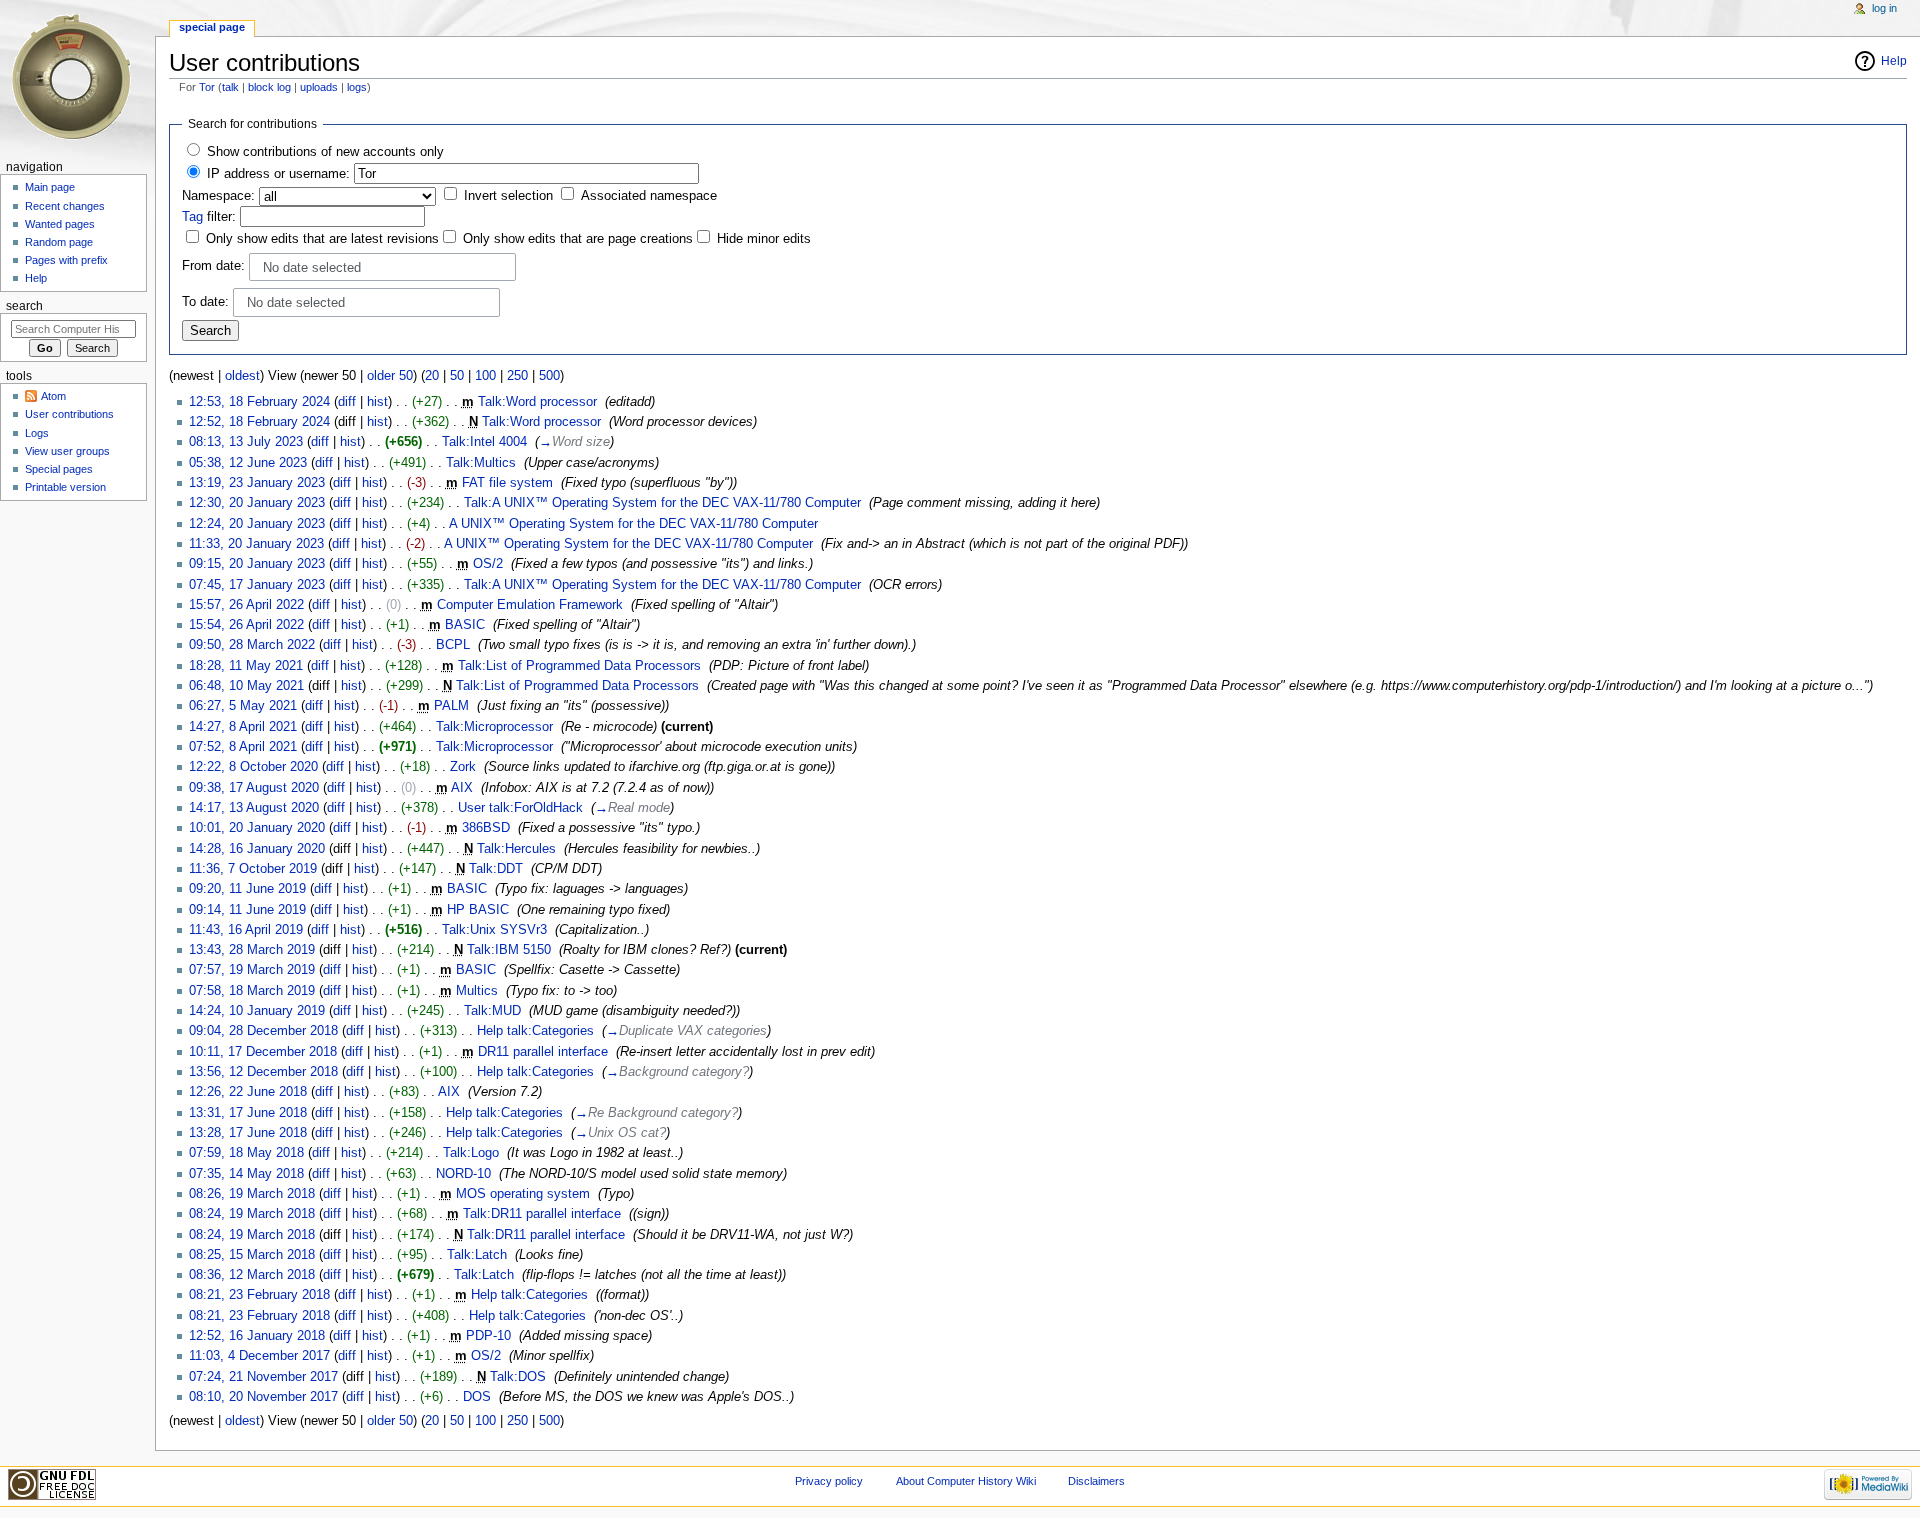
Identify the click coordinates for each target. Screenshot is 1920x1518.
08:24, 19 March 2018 (252, 1214)
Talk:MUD (492, 1011)
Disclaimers (1096, 1481)
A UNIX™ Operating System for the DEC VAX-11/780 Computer (633, 524)
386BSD (486, 828)
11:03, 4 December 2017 (259, 1356)
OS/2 (488, 564)
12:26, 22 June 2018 (248, 1092)
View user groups (67, 451)
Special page (212, 27)
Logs (37, 433)
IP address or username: (278, 174)
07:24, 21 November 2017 (263, 1377)
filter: (209, 217)
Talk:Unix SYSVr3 (494, 930)
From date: (213, 266)
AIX (462, 788)
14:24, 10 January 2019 (257, 1011)
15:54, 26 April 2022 (246, 625)
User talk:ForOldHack (520, 808)
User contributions (69, 414)
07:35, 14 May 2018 (246, 1174)
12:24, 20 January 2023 (257, 524)
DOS (477, 1397)
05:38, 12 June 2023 (248, 463)
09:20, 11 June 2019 (247, 889)
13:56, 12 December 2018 (263, 1072)
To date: (205, 302)
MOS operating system (523, 1194)
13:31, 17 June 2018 (248, 1113)
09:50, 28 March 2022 (252, 645)
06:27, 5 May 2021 (243, 706)
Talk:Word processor (537, 402)
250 (517, 376)
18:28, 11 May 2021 (246, 666)
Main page (50, 187)
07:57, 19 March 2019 (252, 970)
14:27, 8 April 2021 (243, 727)
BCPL (453, 645)
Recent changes (65, 206)
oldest (242, 376)
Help (1894, 61)
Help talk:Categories (535, 1031)
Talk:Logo (471, 1153)
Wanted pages (60, 224)
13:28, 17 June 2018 (248, 1133)
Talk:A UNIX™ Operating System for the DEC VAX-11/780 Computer (662, 503)
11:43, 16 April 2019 (246, 930)
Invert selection (508, 196)
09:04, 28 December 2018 (263, 1031)
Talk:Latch (477, 1255)
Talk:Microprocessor (494, 727)
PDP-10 (488, 1336)
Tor (207, 87)
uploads (319, 87)
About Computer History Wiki (966, 1481)
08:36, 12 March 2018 (252, 1275)
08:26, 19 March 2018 (252, 1194)
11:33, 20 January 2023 (256, 544)
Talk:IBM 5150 (509, 950)
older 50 (390, 376)
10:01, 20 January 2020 (257, 828)
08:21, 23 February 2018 (259, 1295)
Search (24, 306)
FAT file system (507, 483)
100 (485, 376)
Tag (192, 217)
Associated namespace (649, 196)
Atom (53, 396)
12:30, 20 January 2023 (257, 503)
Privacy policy (829, 1481)
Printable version (65, 487)
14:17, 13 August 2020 (254, 808)
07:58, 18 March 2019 (252, 991)
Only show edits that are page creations (578, 239)
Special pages (59, 469)
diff (347, 402)
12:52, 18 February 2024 (259, 422)
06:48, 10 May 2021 (246, 686)
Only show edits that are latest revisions (322, 239)
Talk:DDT (496, 869)
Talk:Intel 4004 (484, 442)
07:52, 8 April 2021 (243, 747)
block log (269, 87)
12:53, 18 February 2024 (259, 402)
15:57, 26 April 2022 (246, 605)
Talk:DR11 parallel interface (542, 1214)
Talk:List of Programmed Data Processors (579, 666)
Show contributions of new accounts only (325, 152)
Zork (463, 767)
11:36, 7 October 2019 (253, 869)
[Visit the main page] (77, 77)
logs (357, 87)
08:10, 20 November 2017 (263, 1397)
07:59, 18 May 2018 (246, 1153)
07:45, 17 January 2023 (257, 585)
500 (549, 376)
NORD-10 (463, 1174)
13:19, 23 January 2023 (257, 483)
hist (377, 402)
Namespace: (218, 196)
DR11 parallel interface (543, 1052)
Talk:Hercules (516, 849)
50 (457, 376)
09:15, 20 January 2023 (257, 564)
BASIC (465, 625)
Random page (59, 242)
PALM (451, 706)
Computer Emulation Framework (530, 605)
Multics (477, 991)
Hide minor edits (764, 239)
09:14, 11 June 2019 (247, 910)
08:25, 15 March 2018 (252, 1255)
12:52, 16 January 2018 (257, 1336)
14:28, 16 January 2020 (257, 849)
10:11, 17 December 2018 (263, 1052)
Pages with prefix (66, 260)
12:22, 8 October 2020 (253, 767)
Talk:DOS (518, 1377)
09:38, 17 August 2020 (254, 788)
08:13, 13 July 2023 (246, 442)
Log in (1884, 8)
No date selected (312, 268)
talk (230, 87)
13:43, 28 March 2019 (252, 950)
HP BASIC (478, 910)
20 (432, 376)
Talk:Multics (481, 463)
